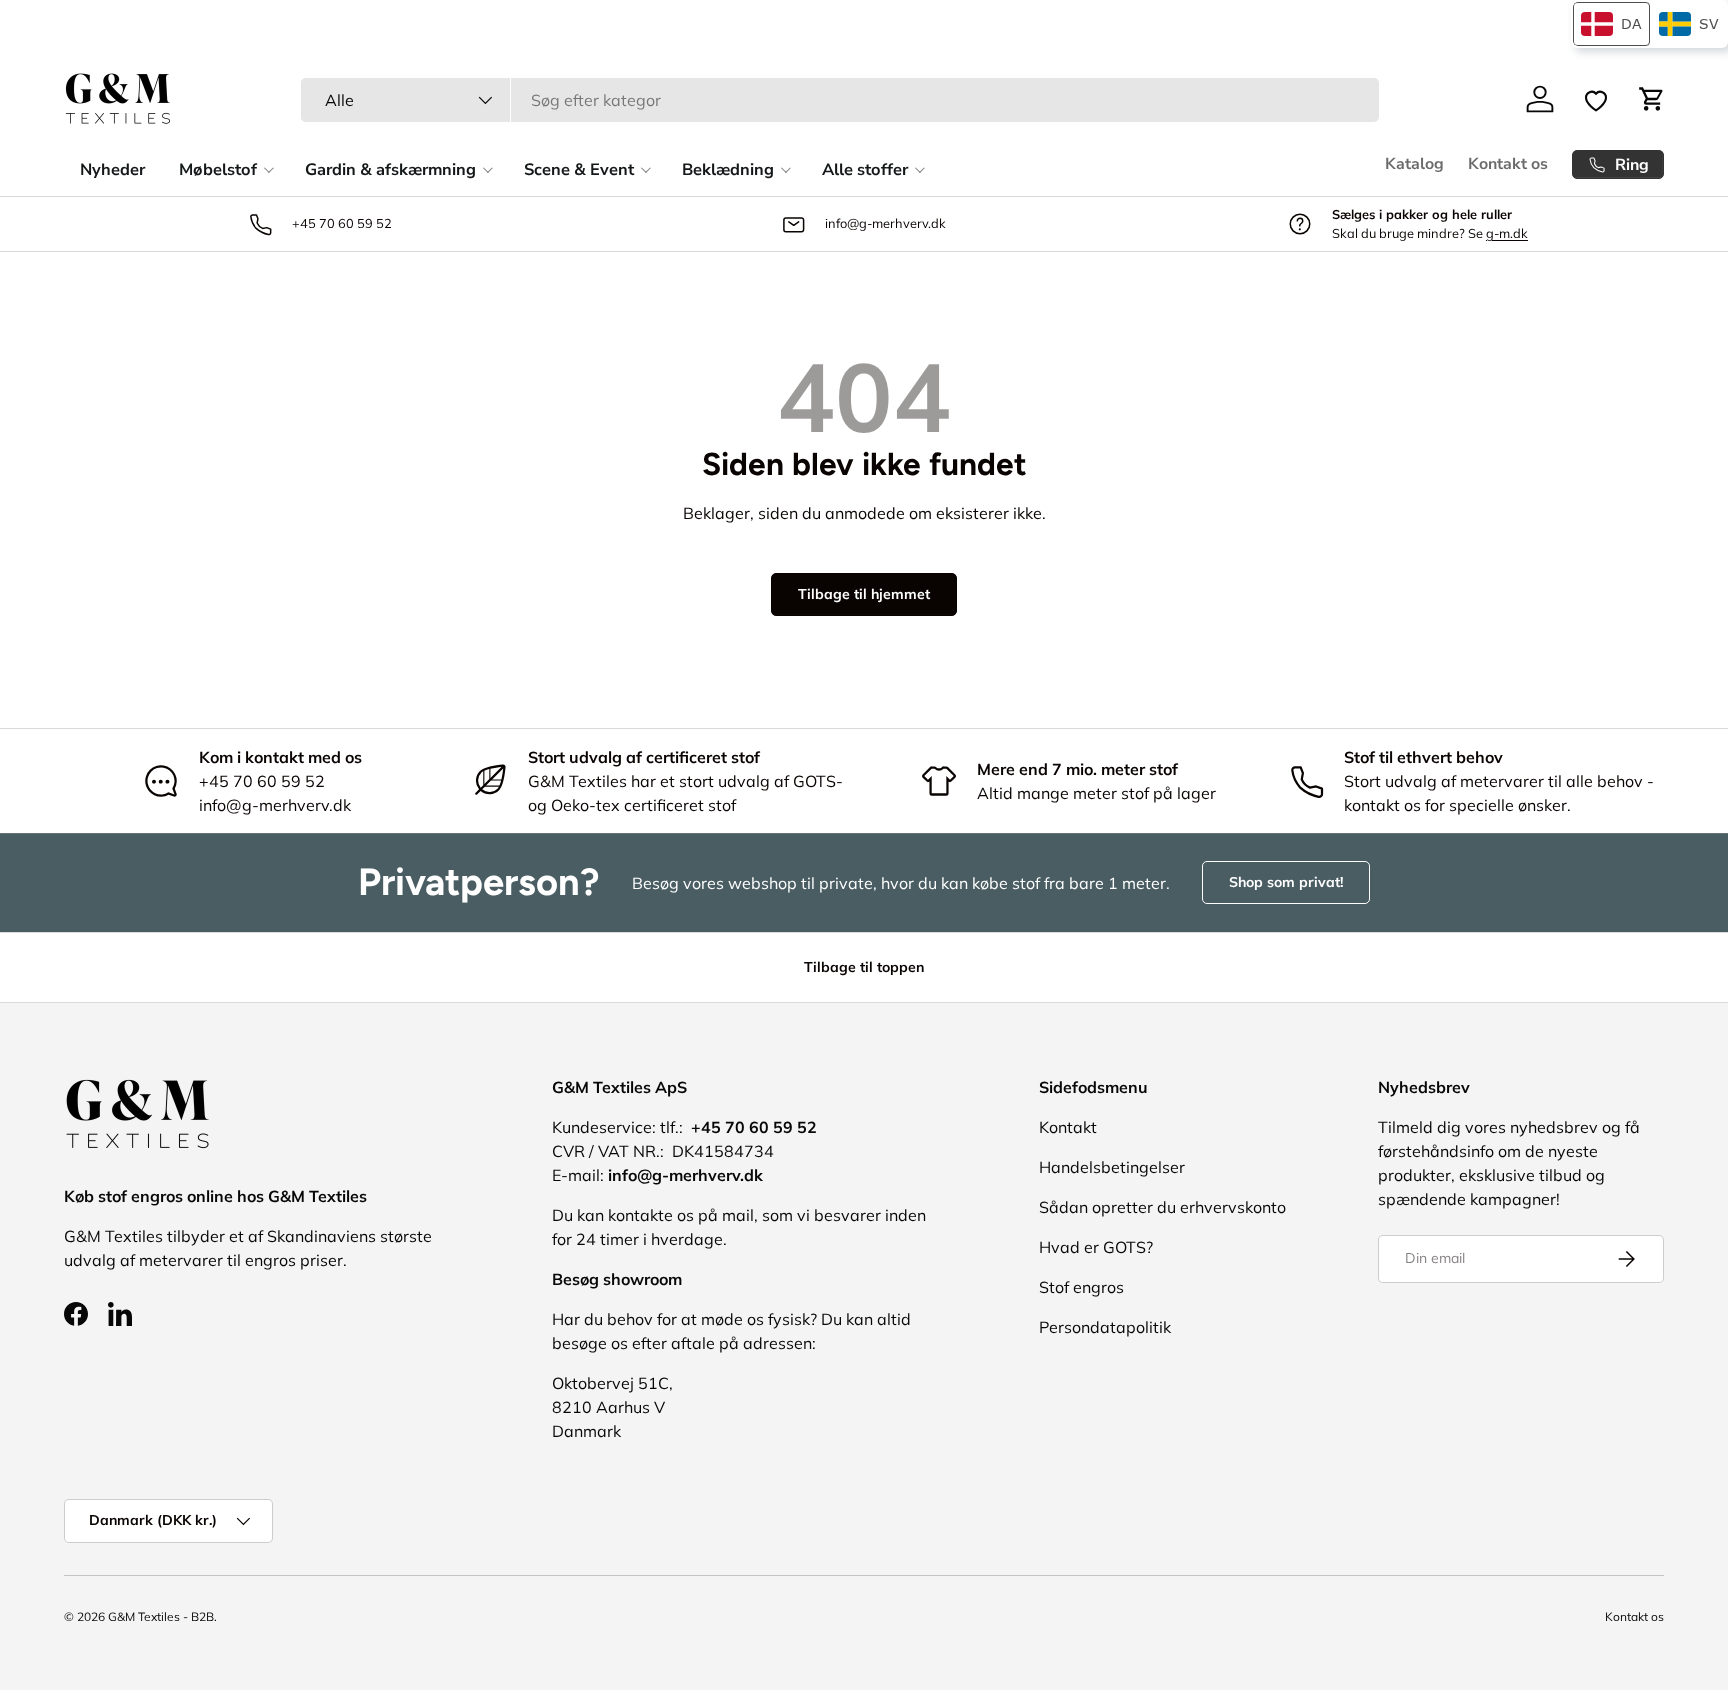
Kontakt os (1508, 164)
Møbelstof (218, 169)
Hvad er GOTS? (1096, 1247)
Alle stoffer (865, 169)
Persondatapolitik (1105, 1327)
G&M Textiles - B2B (161, 1616)
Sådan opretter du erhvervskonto (1162, 1207)
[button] (1652, 99)
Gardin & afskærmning (390, 169)
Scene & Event (579, 169)
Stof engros (1081, 1287)
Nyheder (112, 169)
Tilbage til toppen (864, 967)
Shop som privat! (1286, 882)
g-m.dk (1507, 233)
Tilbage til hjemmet (864, 594)
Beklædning (728, 169)
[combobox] (840, 100)
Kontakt (1068, 1127)
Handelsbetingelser (1112, 1167)
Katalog (1414, 164)
